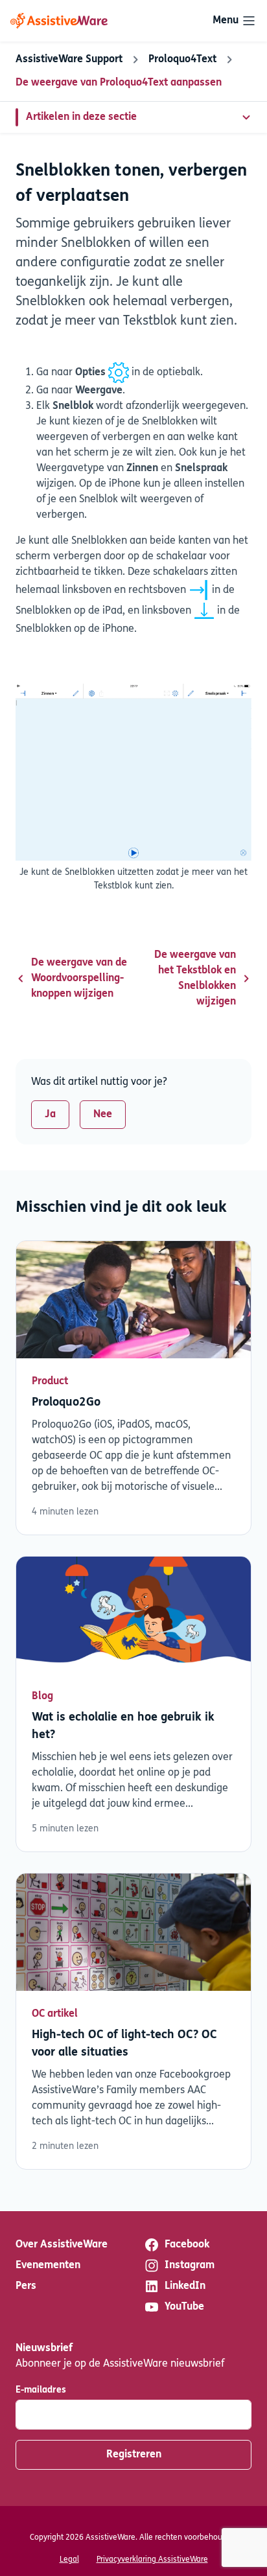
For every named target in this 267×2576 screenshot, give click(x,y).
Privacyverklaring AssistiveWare (152, 2560)
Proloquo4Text (182, 60)
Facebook (187, 2245)
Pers (26, 2286)
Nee (103, 1115)
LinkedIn (185, 2286)
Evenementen (48, 2266)
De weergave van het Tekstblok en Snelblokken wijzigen (195, 979)
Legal (69, 2560)
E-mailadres (41, 2390)
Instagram (190, 2266)
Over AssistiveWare (62, 2245)
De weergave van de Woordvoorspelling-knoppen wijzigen (79, 979)
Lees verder (133, 1388)
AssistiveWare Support (69, 60)
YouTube (184, 2307)
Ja (50, 1115)
